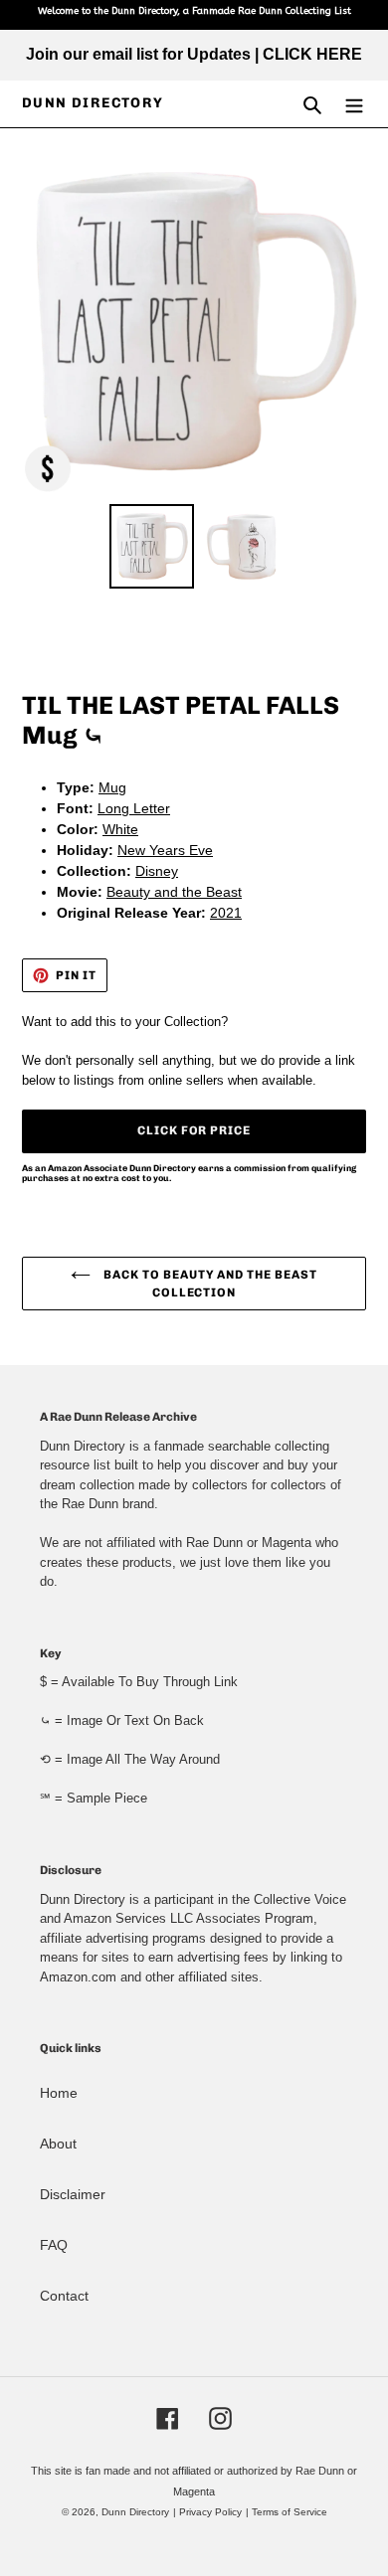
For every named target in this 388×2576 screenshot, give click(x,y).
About (58, 2144)
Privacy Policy (210, 2512)
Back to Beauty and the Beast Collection (209, 1284)
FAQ (54, 2245)
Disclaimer (73, 2194)
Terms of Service (290, 2512)
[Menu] (354, 104)
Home (59, 2093)
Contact (64, 2296)
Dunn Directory (93, 103)
